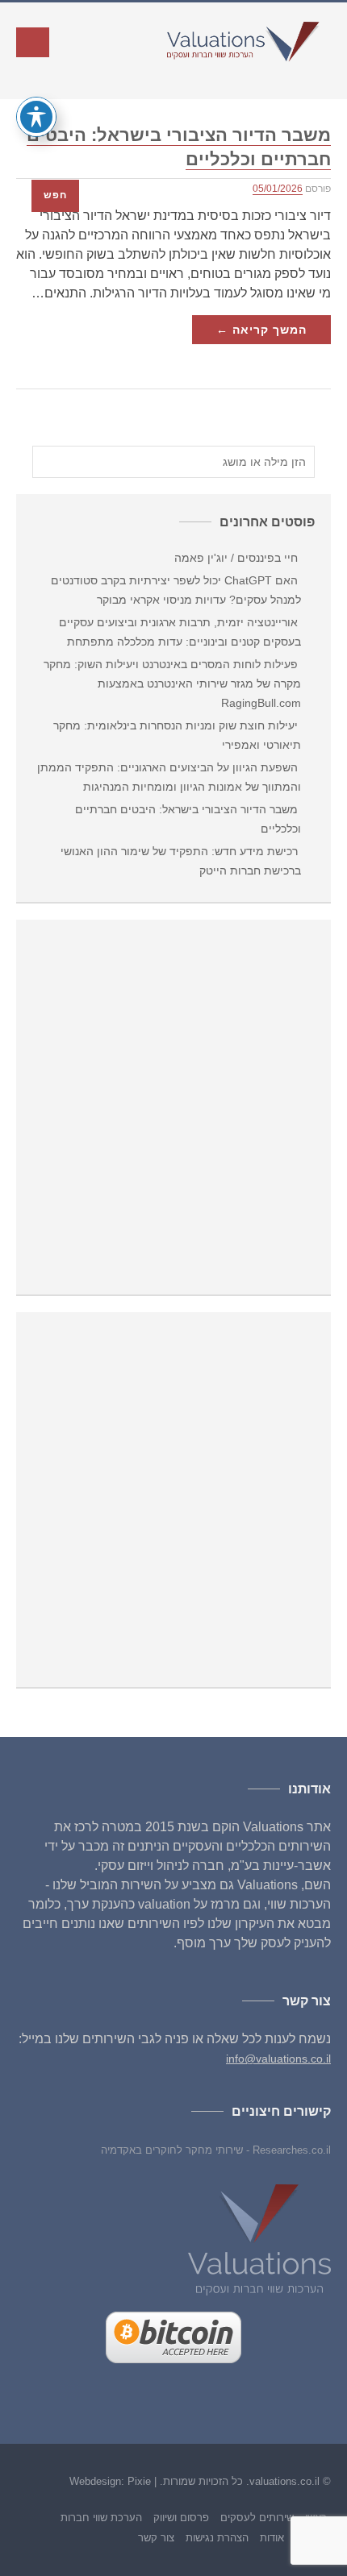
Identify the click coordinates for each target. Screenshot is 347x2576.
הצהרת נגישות (217, 2538)
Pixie (139, 2481)
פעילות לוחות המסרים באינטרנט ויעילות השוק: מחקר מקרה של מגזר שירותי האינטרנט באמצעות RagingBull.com (172, 683)
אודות (272, 2538)
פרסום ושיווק (181, 2518)
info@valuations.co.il (278, 2059)
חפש (55, 195)
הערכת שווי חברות (101, 2518)
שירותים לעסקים (257, 2518)
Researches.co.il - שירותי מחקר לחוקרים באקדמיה (216, 2150)
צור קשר (156, 2538)
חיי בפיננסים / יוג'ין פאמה (236, 558)
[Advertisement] (173, 1109)
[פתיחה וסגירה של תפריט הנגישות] (36, 117)
